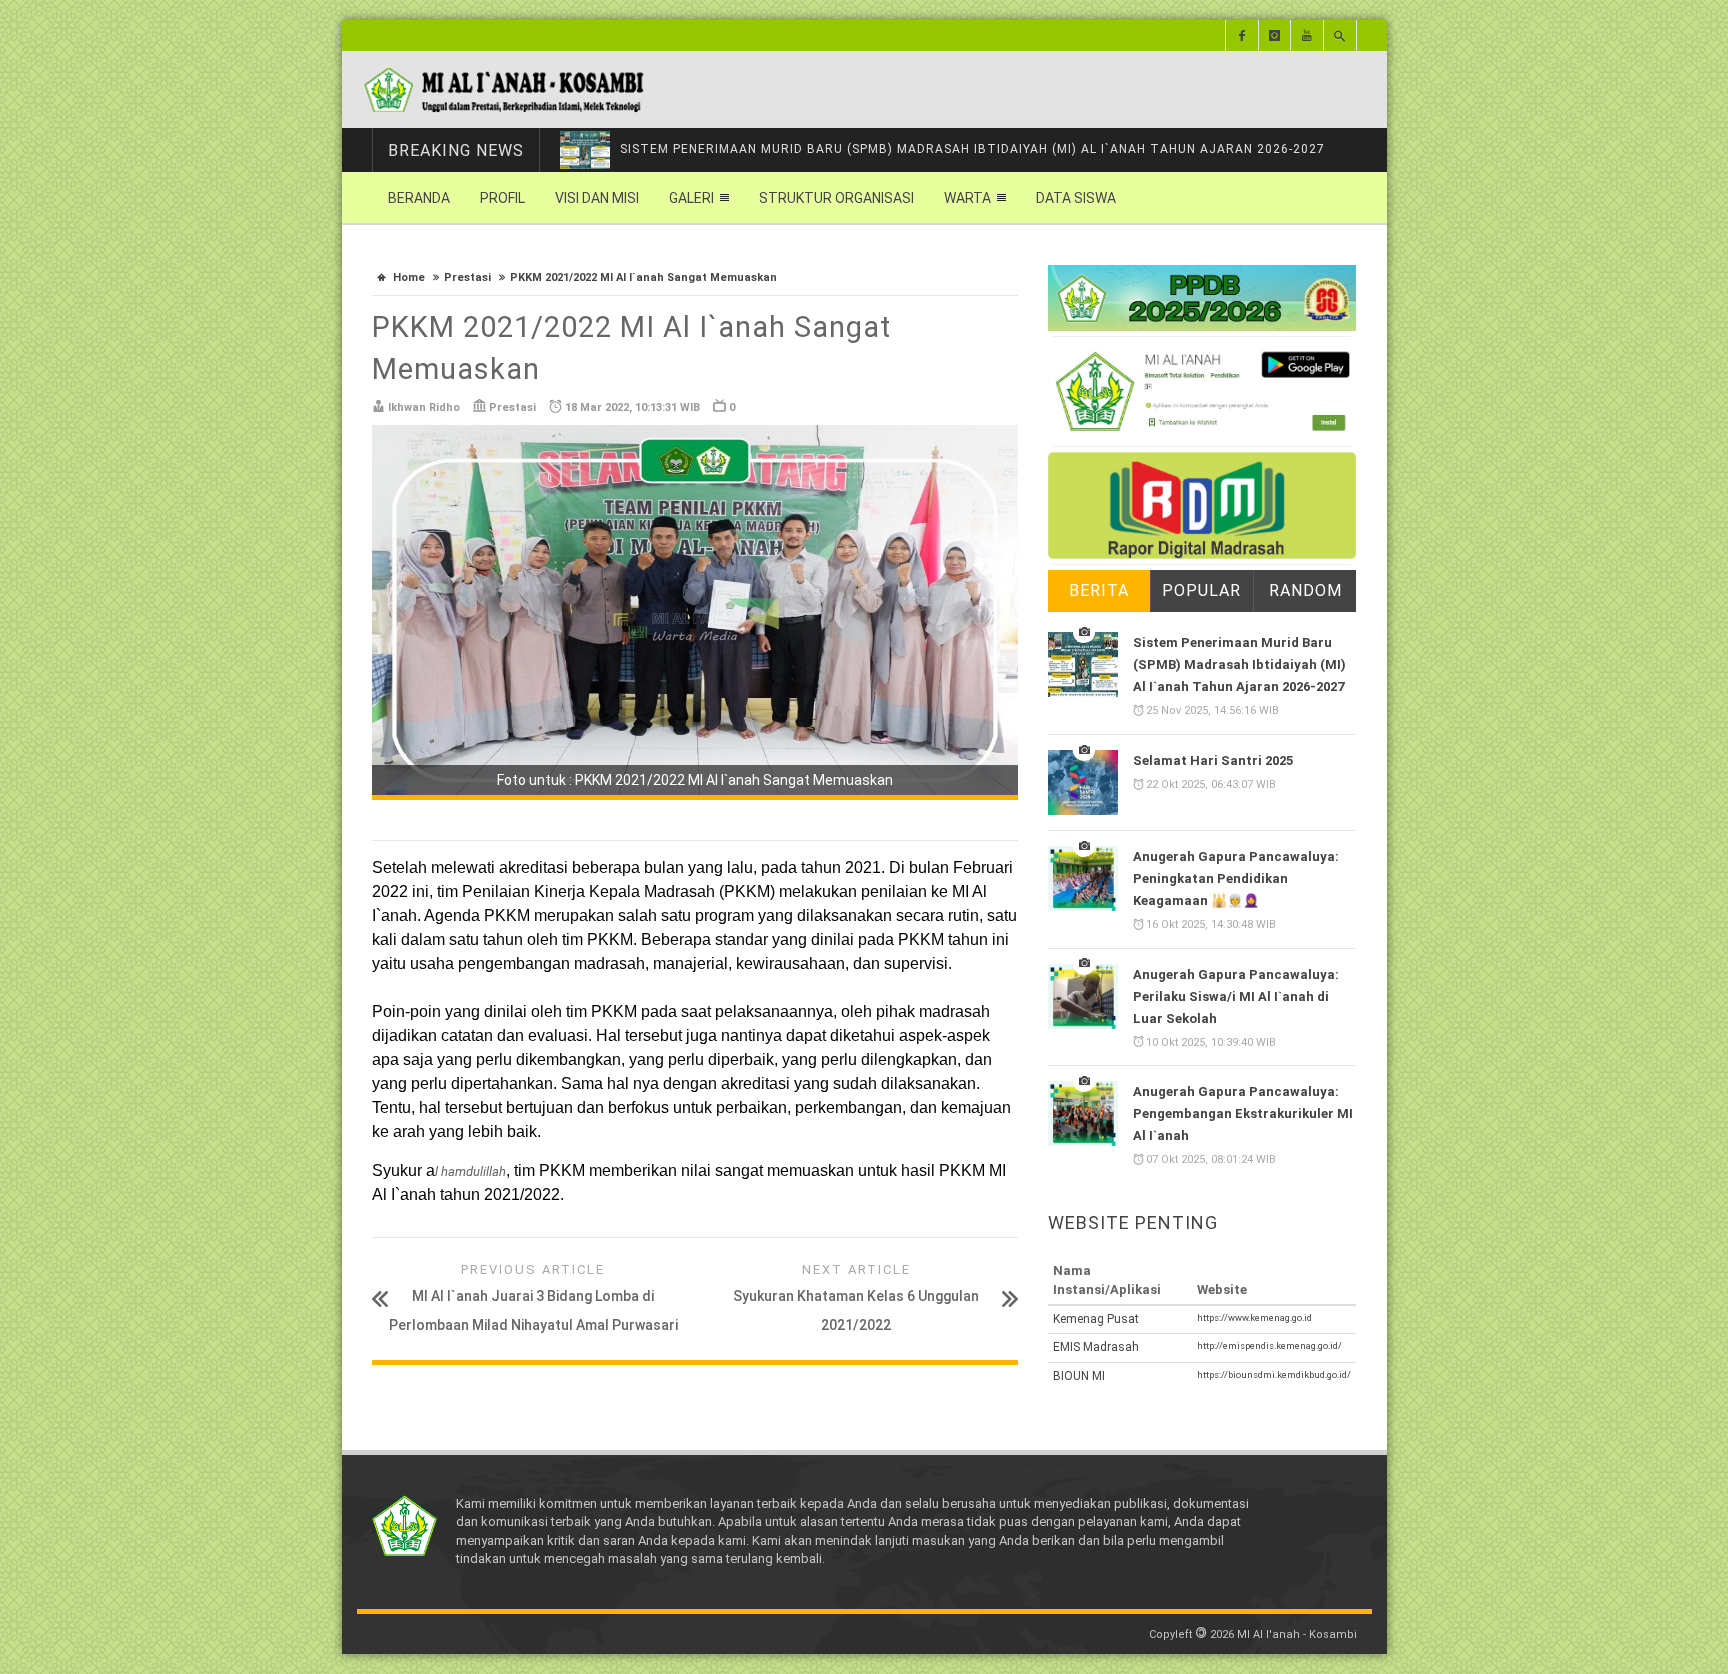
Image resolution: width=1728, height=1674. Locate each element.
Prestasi (467, 277)
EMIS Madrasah (1096, 1347)
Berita (1099, 590)
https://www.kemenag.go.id (1254, 1317)
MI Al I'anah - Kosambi (1297, 1634)
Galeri (691, 198)
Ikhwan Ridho (424, 407)
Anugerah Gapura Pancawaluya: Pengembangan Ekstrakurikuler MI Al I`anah (1243, 1113)
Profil (502, 198)
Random (1305, 590)
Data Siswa (1076, 198)
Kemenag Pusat (1096, 1319)
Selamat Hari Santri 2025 (1213, 760)
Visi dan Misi (597, 198)
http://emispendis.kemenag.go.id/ (1269, 1345)
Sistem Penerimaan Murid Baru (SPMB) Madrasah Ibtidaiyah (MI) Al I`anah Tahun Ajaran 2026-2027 (972, 149)
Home (409, 277)
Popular (1201, 590)
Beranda (419, 198)
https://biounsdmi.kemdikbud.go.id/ (1274, 1374)
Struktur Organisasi (836, 198)
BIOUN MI (1079, 1376)
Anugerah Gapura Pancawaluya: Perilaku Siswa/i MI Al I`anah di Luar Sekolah (1236, 996)
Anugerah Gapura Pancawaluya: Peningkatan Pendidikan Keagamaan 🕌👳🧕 (1236, 878)
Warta (967, 198)
